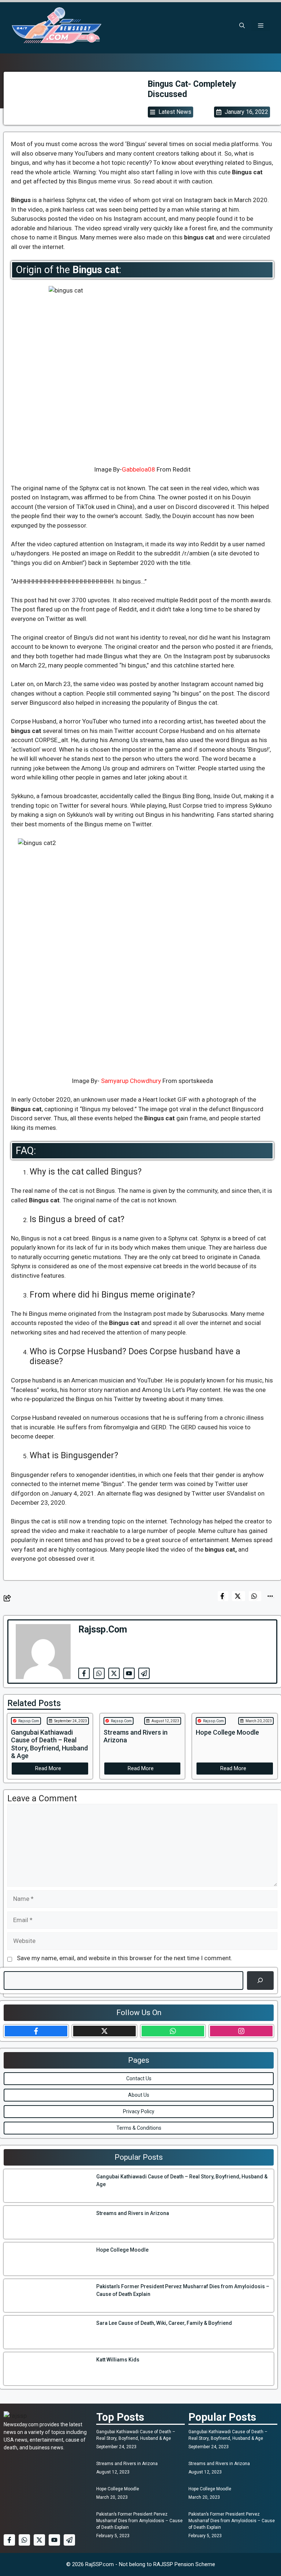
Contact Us (139, 2078)
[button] (242, 26)
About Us (139, 2095)
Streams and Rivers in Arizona (127, 2464)
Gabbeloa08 (138, 469)
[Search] (260, 1981)
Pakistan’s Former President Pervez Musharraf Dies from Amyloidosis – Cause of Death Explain (139, 2521)
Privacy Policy (139, 2111)
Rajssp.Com (29, 1721)
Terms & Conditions (139, 2128)
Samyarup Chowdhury (131, 1081)
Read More (48, 1768)
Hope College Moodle (118, 2489)
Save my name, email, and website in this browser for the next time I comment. (125, 1958)
